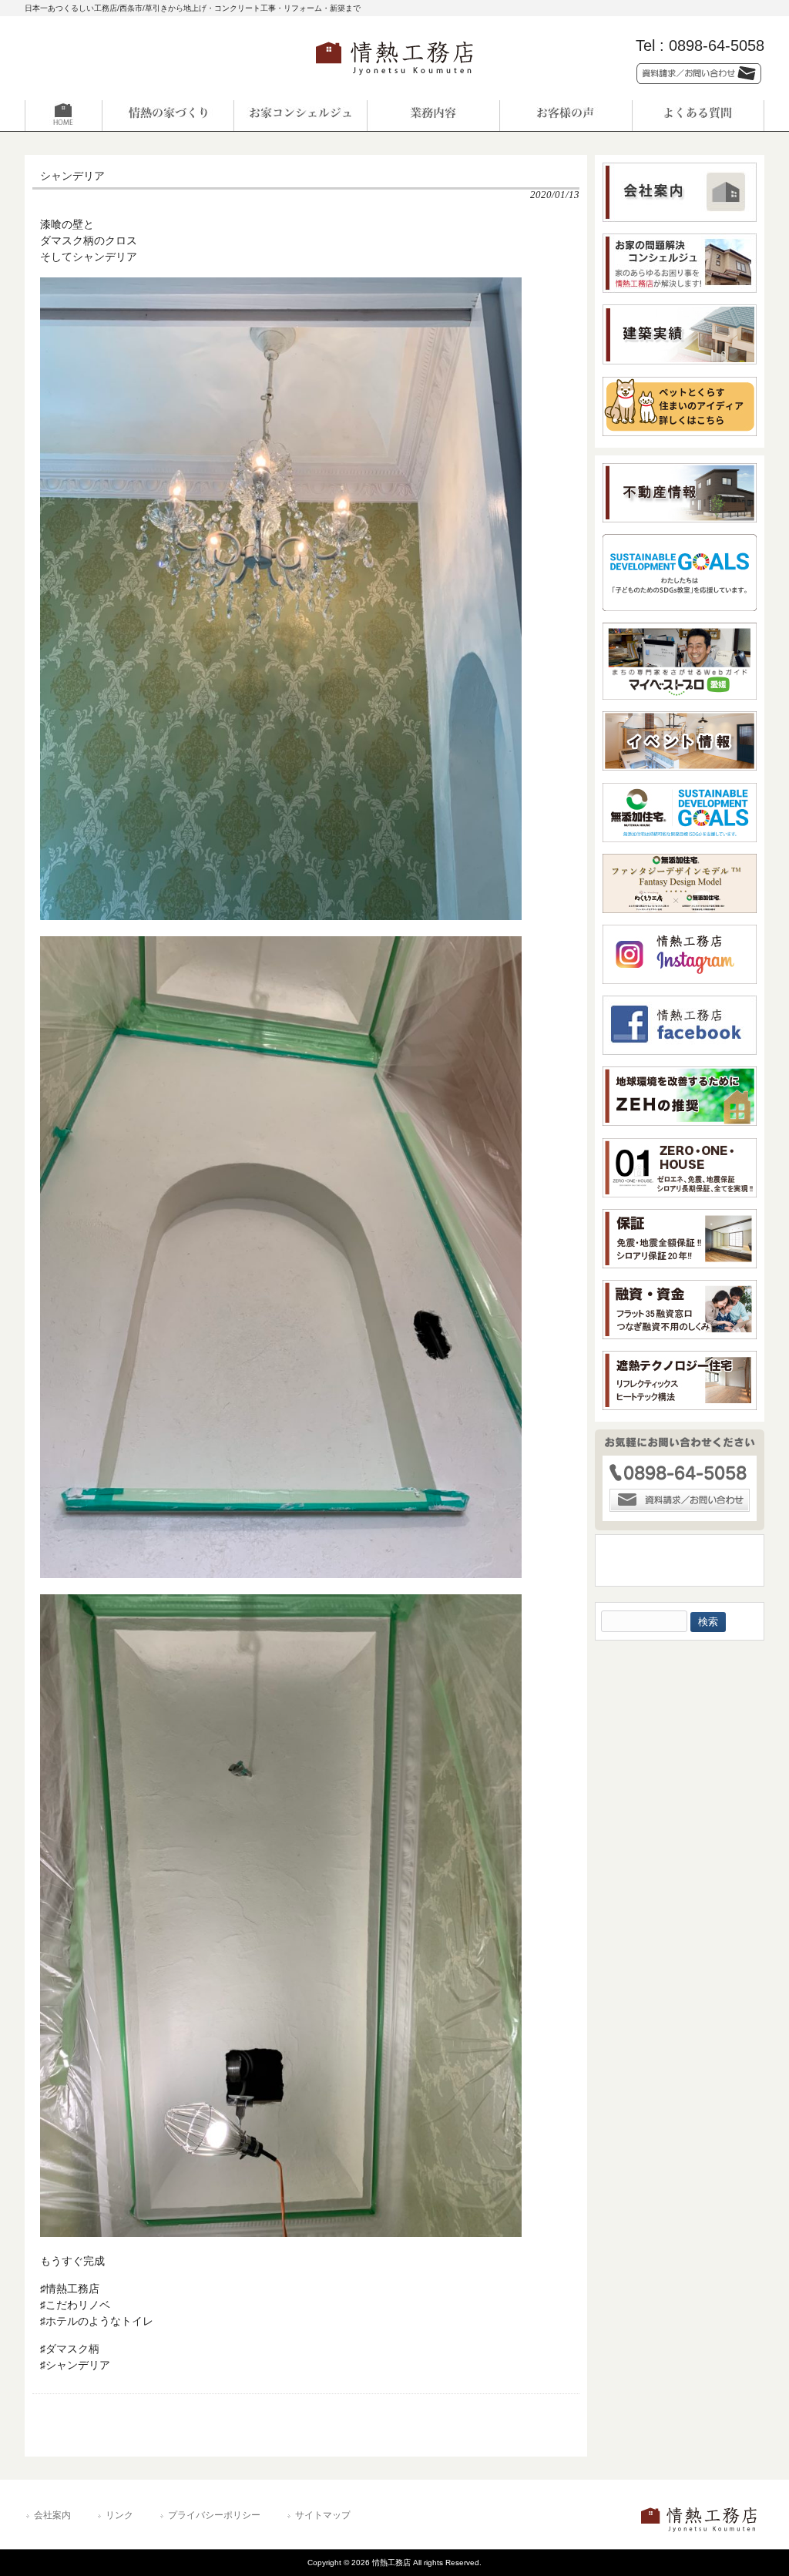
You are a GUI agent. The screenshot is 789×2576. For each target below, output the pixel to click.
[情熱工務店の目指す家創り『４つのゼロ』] (168, 116)
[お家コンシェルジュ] (300, 116)
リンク (119, 2515)
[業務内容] (433, 116)
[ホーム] (91, 116)
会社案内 (52, 2515)
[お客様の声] (566, 116)
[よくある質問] (698, 116)
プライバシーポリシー (214, 2515)
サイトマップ (323, 2515)
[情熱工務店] (394, 80)
